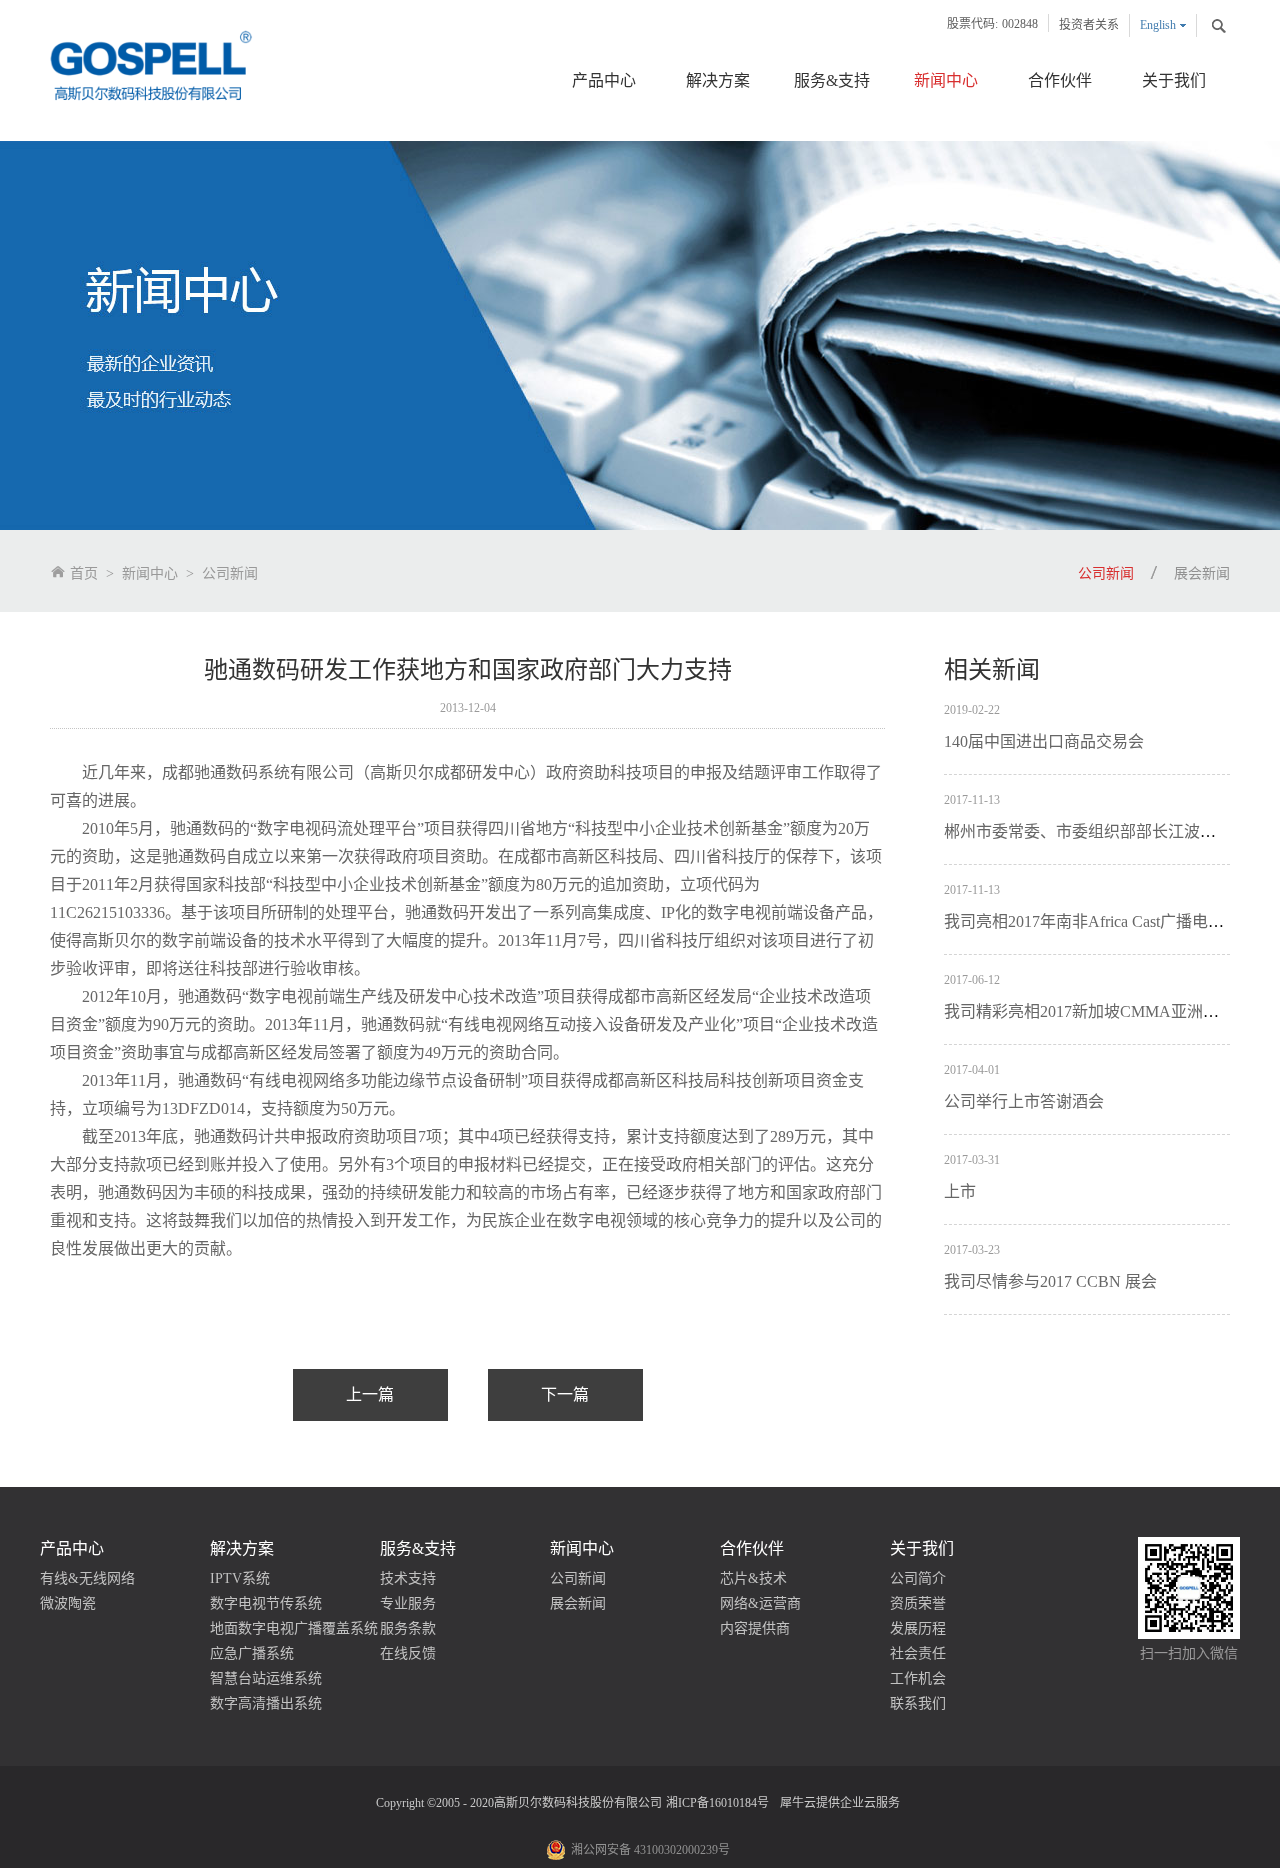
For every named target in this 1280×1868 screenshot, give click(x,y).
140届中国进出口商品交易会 (1044, 741)
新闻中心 (150, 573)
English (1158, 25)
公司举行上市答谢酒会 (1024, 1101)
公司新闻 (230, 573)
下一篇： (565, 1395)
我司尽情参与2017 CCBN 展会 (1050, 1281)
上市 (960, 1191)
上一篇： (370, 1395)
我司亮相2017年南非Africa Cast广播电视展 (1092, 921)
